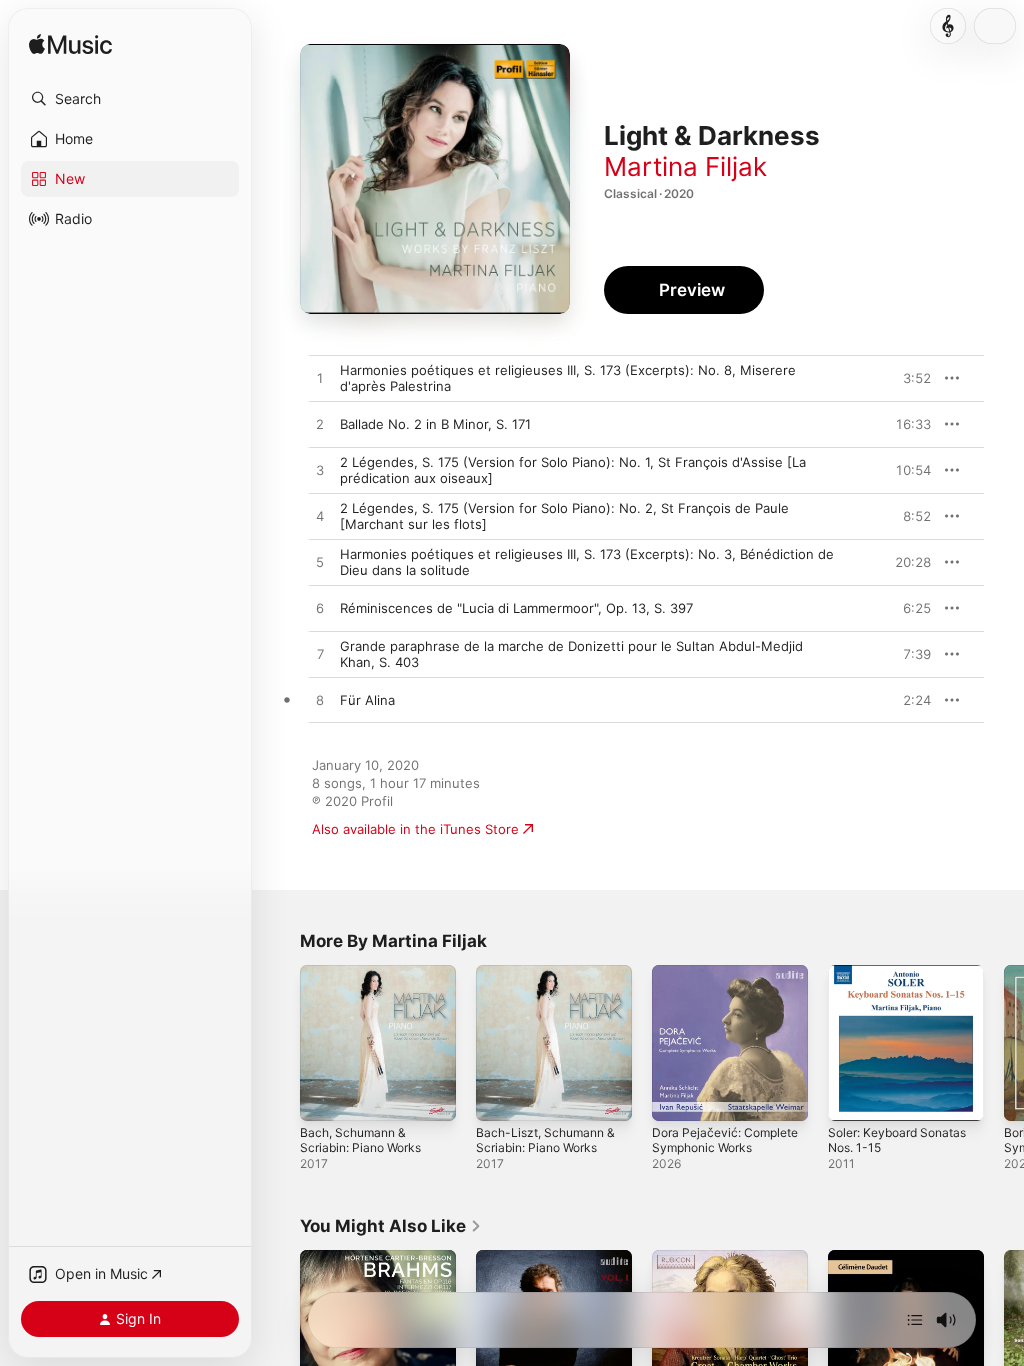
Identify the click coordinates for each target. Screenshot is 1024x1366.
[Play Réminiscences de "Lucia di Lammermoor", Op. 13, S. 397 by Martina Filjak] (320, 609)
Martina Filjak (685, 166)
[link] (391, 1226)
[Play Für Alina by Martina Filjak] (320, 701)
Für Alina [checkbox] (367, 700)
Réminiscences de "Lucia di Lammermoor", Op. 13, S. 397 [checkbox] (516, 608)
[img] (70, 45)
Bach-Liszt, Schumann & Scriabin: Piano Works (545, 1140)
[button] (130, 99)
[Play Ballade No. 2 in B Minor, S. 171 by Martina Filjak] (320, 425)
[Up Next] (915, 1320)
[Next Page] (1004, 1043)
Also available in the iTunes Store (415, 829)
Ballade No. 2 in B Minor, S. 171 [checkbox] (435, 424)
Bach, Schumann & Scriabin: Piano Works (360, 1140)
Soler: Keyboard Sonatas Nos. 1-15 (897, 1140)
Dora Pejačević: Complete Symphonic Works (725, 1140)
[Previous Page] (280, 1043)
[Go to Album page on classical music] (948, 26)
